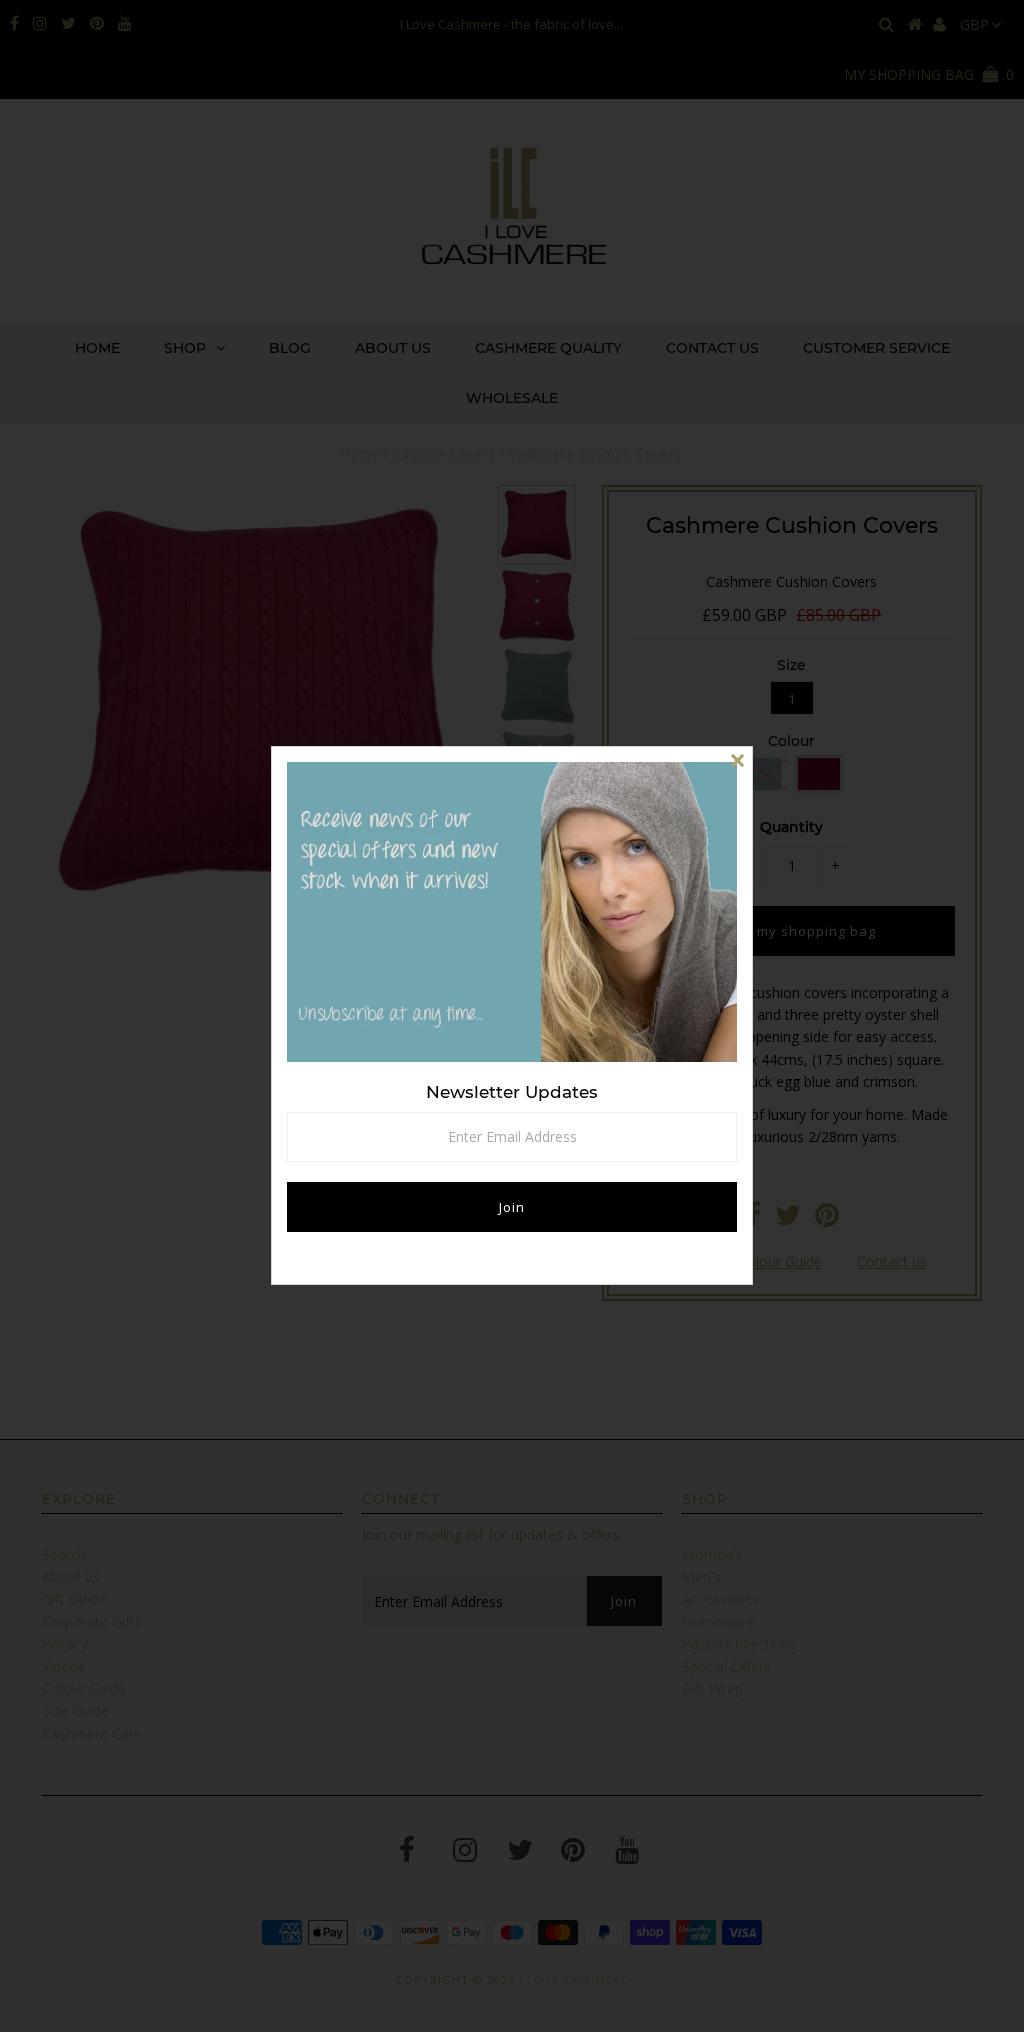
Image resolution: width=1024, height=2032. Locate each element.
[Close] (737, 762)
